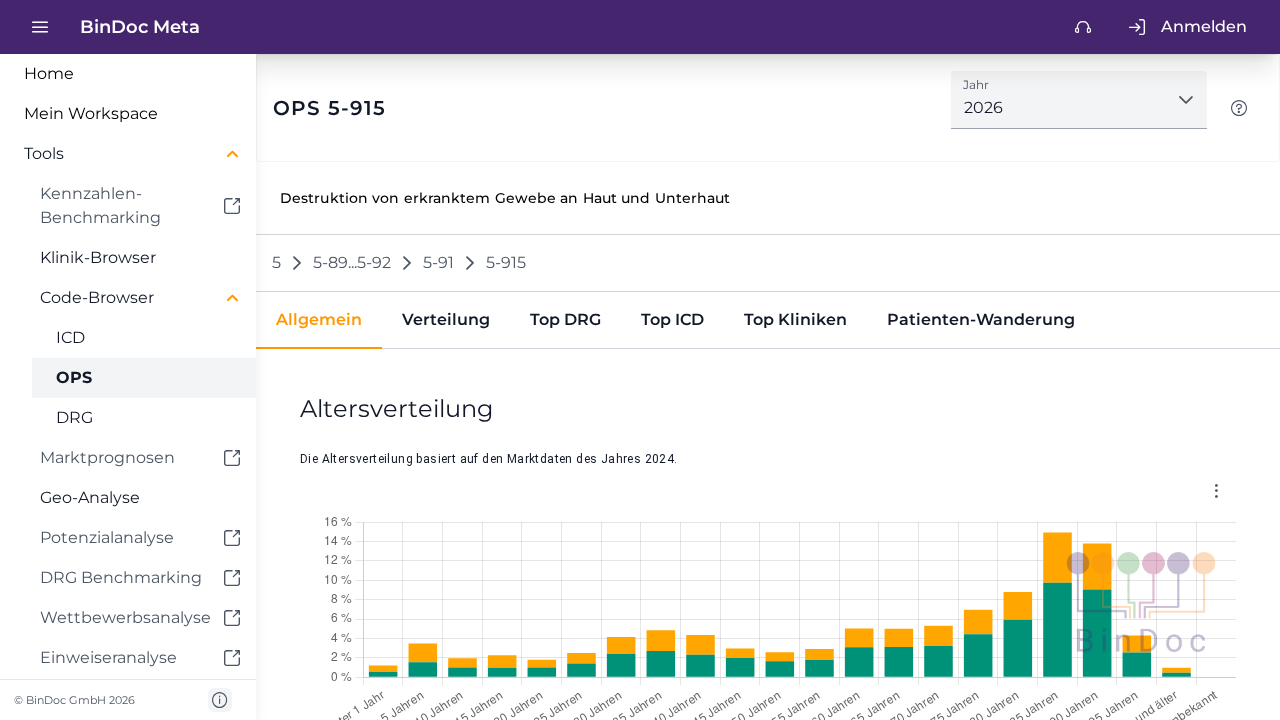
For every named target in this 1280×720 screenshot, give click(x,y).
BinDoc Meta (140, 27)
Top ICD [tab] (672, 319)
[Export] (1216, 490)
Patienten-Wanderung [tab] (981, 319)
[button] (128, 154)
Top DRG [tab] (565, 319)
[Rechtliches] (220, 700)
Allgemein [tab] (319, 319)
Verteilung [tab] (446, 319)
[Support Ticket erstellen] (1083, 27)
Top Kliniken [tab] (795, 319)
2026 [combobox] (983, 107)
